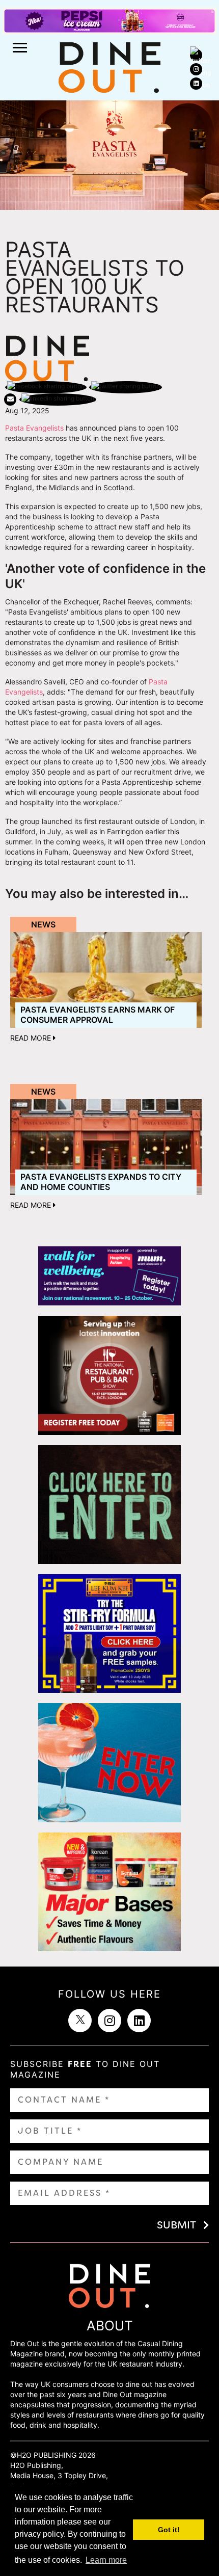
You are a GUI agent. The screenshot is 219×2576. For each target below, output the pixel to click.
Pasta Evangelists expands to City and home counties (101, 1181)
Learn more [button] (106, 2560)
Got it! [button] (169, 2530)
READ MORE (32, 1038)
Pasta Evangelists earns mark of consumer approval (98, 1014)
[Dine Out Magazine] (109, 67)
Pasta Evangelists (34, 428)
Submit (176, 2225)
